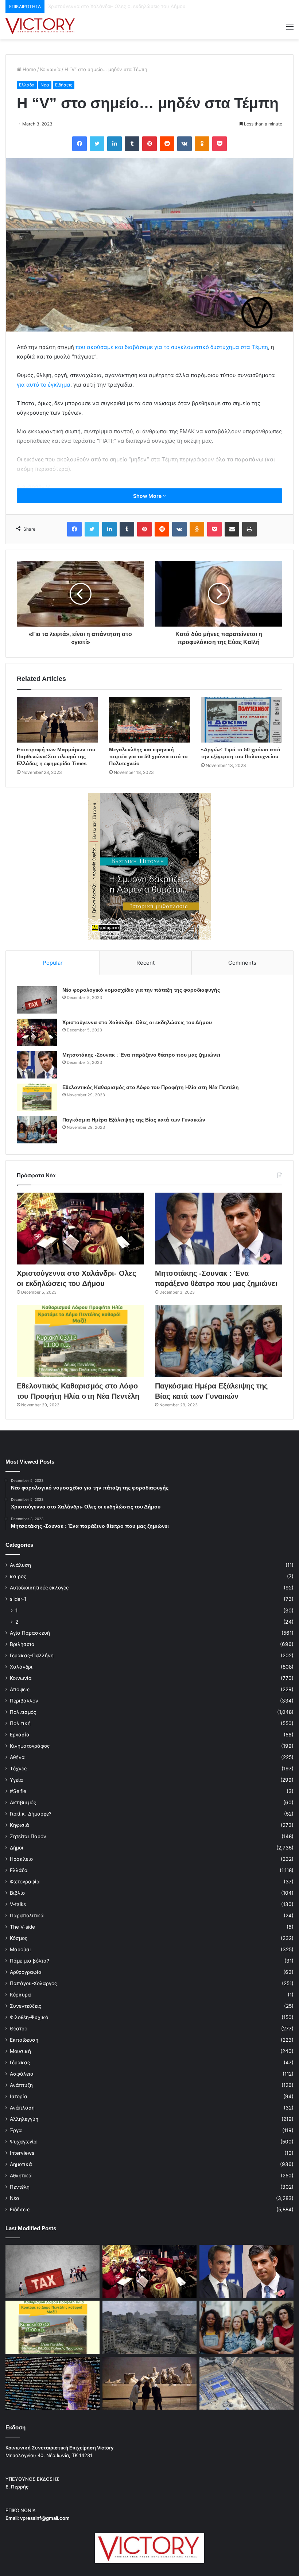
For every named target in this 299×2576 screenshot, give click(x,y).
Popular (53, 963)
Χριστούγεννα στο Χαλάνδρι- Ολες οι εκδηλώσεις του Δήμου (137, 1022)
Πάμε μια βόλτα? (30, 1961)
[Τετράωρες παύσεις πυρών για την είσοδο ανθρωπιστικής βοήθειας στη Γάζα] (246, 2383)
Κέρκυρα (20, 1995)
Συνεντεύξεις (26, 2006)
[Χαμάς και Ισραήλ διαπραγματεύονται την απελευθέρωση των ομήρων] (149, 2327)
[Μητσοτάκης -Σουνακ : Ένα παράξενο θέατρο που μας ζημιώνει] (37, 1065)
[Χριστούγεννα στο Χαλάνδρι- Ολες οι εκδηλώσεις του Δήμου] (37, 1032)
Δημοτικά (21, 2164)
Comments (242, 963)
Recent (145, 963)
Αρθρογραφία (26, 1972)
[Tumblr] (132, 144)
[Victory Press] (40, 26)
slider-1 (18, 1599)
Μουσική (20, 2051)
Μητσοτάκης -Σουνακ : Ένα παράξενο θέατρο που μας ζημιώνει (121, 6)
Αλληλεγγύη (24, 2119)
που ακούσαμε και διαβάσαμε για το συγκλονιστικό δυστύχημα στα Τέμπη (172, 347)
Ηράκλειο (21, 1859)
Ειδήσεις (64, 85)
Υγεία (16, 1780)
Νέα (45, 85)
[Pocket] (220, 144)
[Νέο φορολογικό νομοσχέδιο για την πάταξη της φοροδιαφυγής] (37, 1000)
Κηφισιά (20, 1825)
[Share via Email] (232, 529)
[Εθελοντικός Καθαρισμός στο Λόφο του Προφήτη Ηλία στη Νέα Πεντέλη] (37, 1097)
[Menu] (290, 29)
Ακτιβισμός (23, 1802)
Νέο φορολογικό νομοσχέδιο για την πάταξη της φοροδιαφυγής (141, 990)
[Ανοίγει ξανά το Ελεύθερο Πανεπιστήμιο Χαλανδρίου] (53, 2383)
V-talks (18, 1904)
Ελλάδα (27, 85)
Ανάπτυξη (21, 2085)
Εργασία (20, 1735)
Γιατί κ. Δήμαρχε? (31, 1814)
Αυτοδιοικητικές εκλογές (39, 1588)
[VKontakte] (185, 144)
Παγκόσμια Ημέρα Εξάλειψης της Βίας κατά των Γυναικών (134, 1120)
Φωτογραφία (25, 1882)
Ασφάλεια (22, 2074)
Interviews (22, 2153)
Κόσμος (19, 1938)
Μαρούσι (20, 1949)
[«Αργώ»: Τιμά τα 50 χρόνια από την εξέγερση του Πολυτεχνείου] (242, 720)
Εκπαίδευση (24, 2040)
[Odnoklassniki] (202, 144)
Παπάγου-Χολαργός (33, 1983)
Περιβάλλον (24, 1701)
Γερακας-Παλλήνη (32, 1655)
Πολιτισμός (23, 1712)
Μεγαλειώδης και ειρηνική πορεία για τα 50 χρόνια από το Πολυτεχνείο (148, 756)
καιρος (18, 1576)
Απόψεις (20, 1689)
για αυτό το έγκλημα (44, 385)
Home (29, 69)
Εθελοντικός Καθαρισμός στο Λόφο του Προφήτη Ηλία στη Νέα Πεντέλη (151, 1087)
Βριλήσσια (22, 1644)
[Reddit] (167, 144)
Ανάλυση (20, 1565)
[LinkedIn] (114, 144)
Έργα (16, 2130)
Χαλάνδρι (21, 1667)
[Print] (249, 529)
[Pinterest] (149, 144)
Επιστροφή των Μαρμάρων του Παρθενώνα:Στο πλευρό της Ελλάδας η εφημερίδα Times (56, 756)
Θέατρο (19, 2029)
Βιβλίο (17, 1893)
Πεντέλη (20, 2187)
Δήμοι (17, 1848)
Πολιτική (20, 1723)
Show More (148, 496)
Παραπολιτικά (27, 1915)
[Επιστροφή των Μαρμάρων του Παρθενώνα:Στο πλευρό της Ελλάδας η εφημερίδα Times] (57, 720)
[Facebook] (79, 144)
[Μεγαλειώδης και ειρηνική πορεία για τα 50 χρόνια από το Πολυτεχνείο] (150, 720)
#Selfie (18, 1791)
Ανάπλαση (22, 2108)
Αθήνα (17, 1757)
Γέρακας (20, 2062)
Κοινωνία (50, 69)
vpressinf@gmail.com (45, 2518)
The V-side (22, 1927)
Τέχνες (18, 1769)
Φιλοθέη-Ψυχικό (29, 2017)
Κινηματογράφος (30, 1746)
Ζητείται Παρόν (28, 1836)
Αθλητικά (21, 2176)
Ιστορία (19, 2096)
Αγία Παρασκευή (30, 1633)
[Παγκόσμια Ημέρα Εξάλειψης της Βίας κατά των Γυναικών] (37, 1130)
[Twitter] (97, 144)
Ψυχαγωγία (23, 2142)
